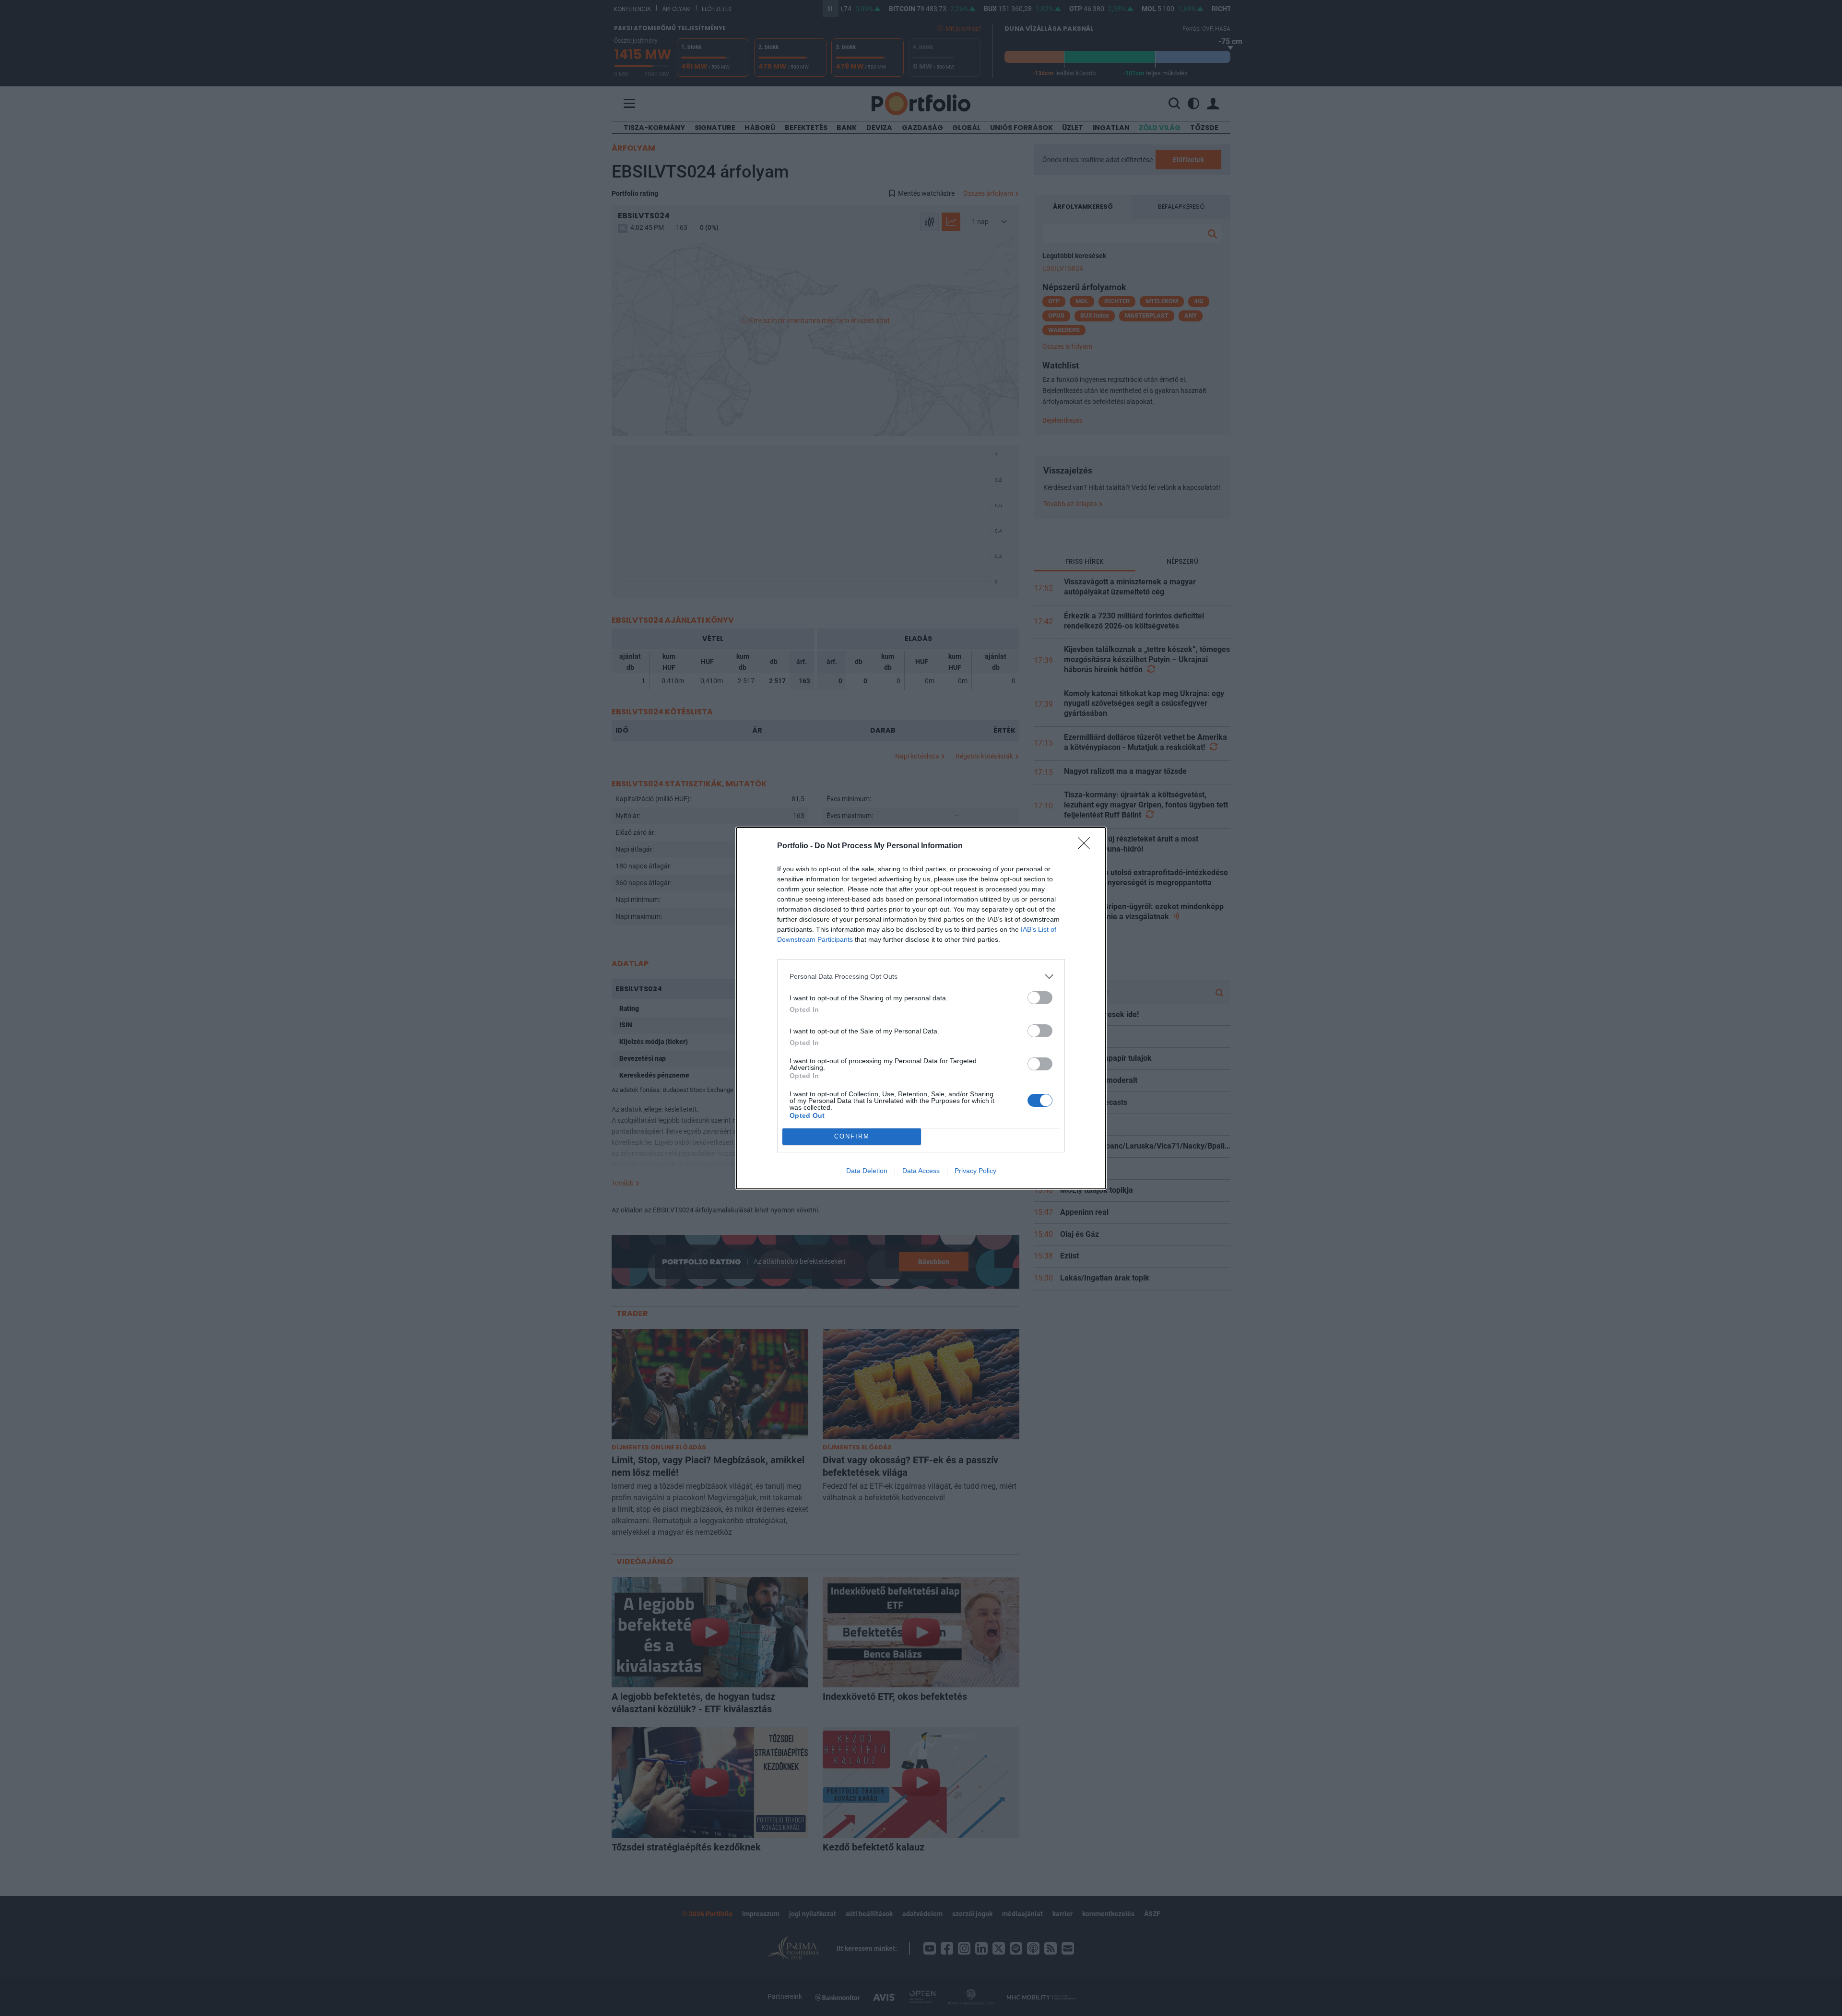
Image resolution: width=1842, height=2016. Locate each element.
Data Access (921, 1171)
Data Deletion (867, 1171)
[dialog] (921, 1008)
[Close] (1087, 846)
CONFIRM (852, 1136)
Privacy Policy (975, 1171)
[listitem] (921, 977)
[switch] (1040, 998)
